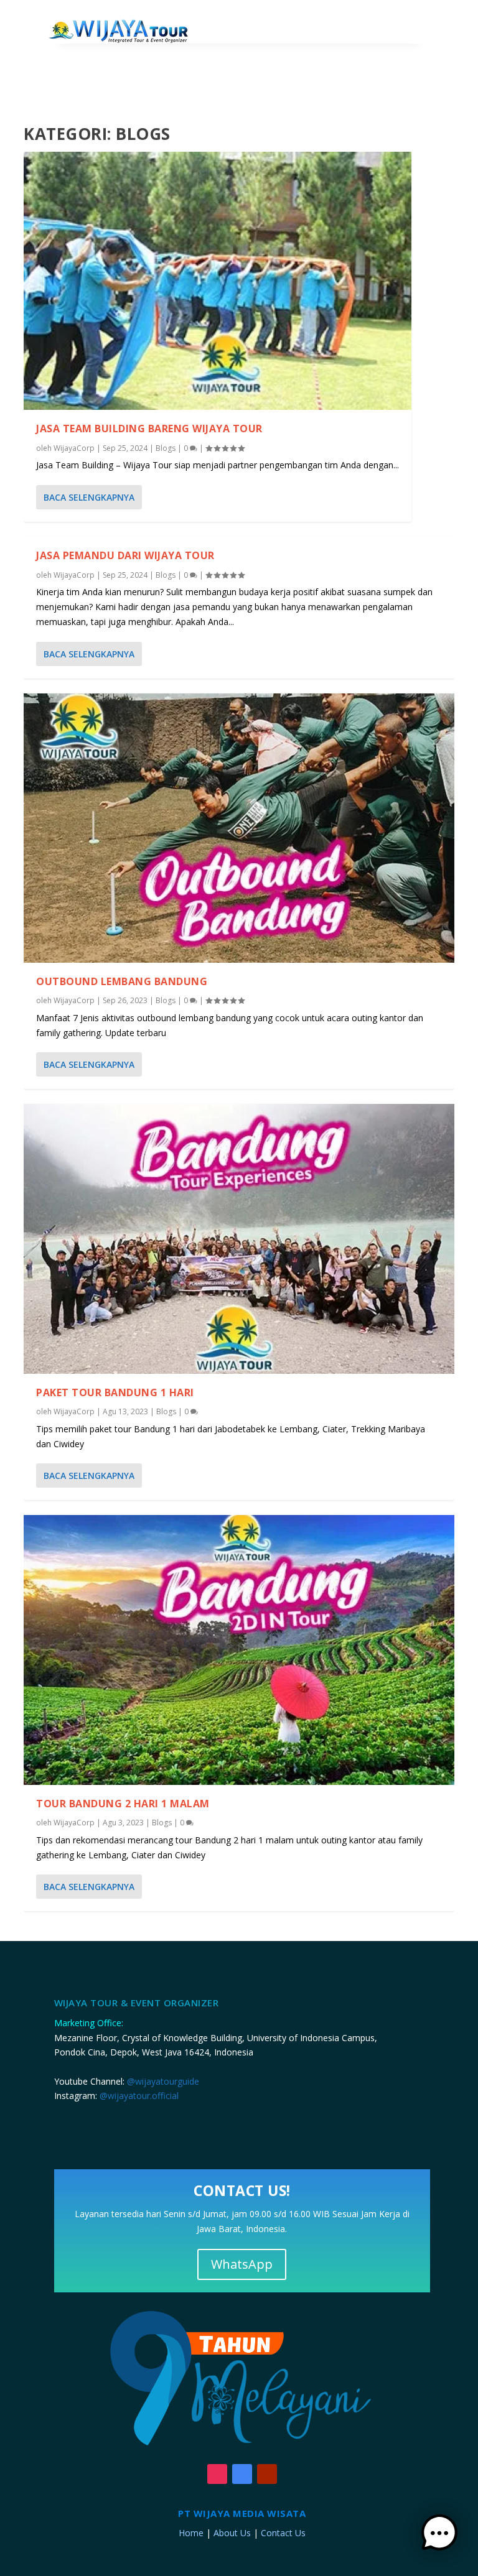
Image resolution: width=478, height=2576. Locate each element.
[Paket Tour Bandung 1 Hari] (239, 1239)
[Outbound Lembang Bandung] (239, 828)
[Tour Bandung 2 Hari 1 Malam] (239, 1650)
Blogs (166, 448)
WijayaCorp (74, 448)
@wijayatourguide (163, 2081)
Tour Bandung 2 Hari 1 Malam (123, 1804)
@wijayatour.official (139, 2096)
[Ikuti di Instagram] (217, 2474)
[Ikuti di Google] (242, 2474)
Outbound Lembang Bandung (122, 981)
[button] (439, 2535)
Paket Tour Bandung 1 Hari (115, 1392)
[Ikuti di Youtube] (267, 2474)
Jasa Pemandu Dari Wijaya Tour (125, 555)
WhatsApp (242, 2264)
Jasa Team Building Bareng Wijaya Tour (149, 429)
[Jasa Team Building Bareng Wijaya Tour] (218, 281)
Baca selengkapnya (89, 497)
